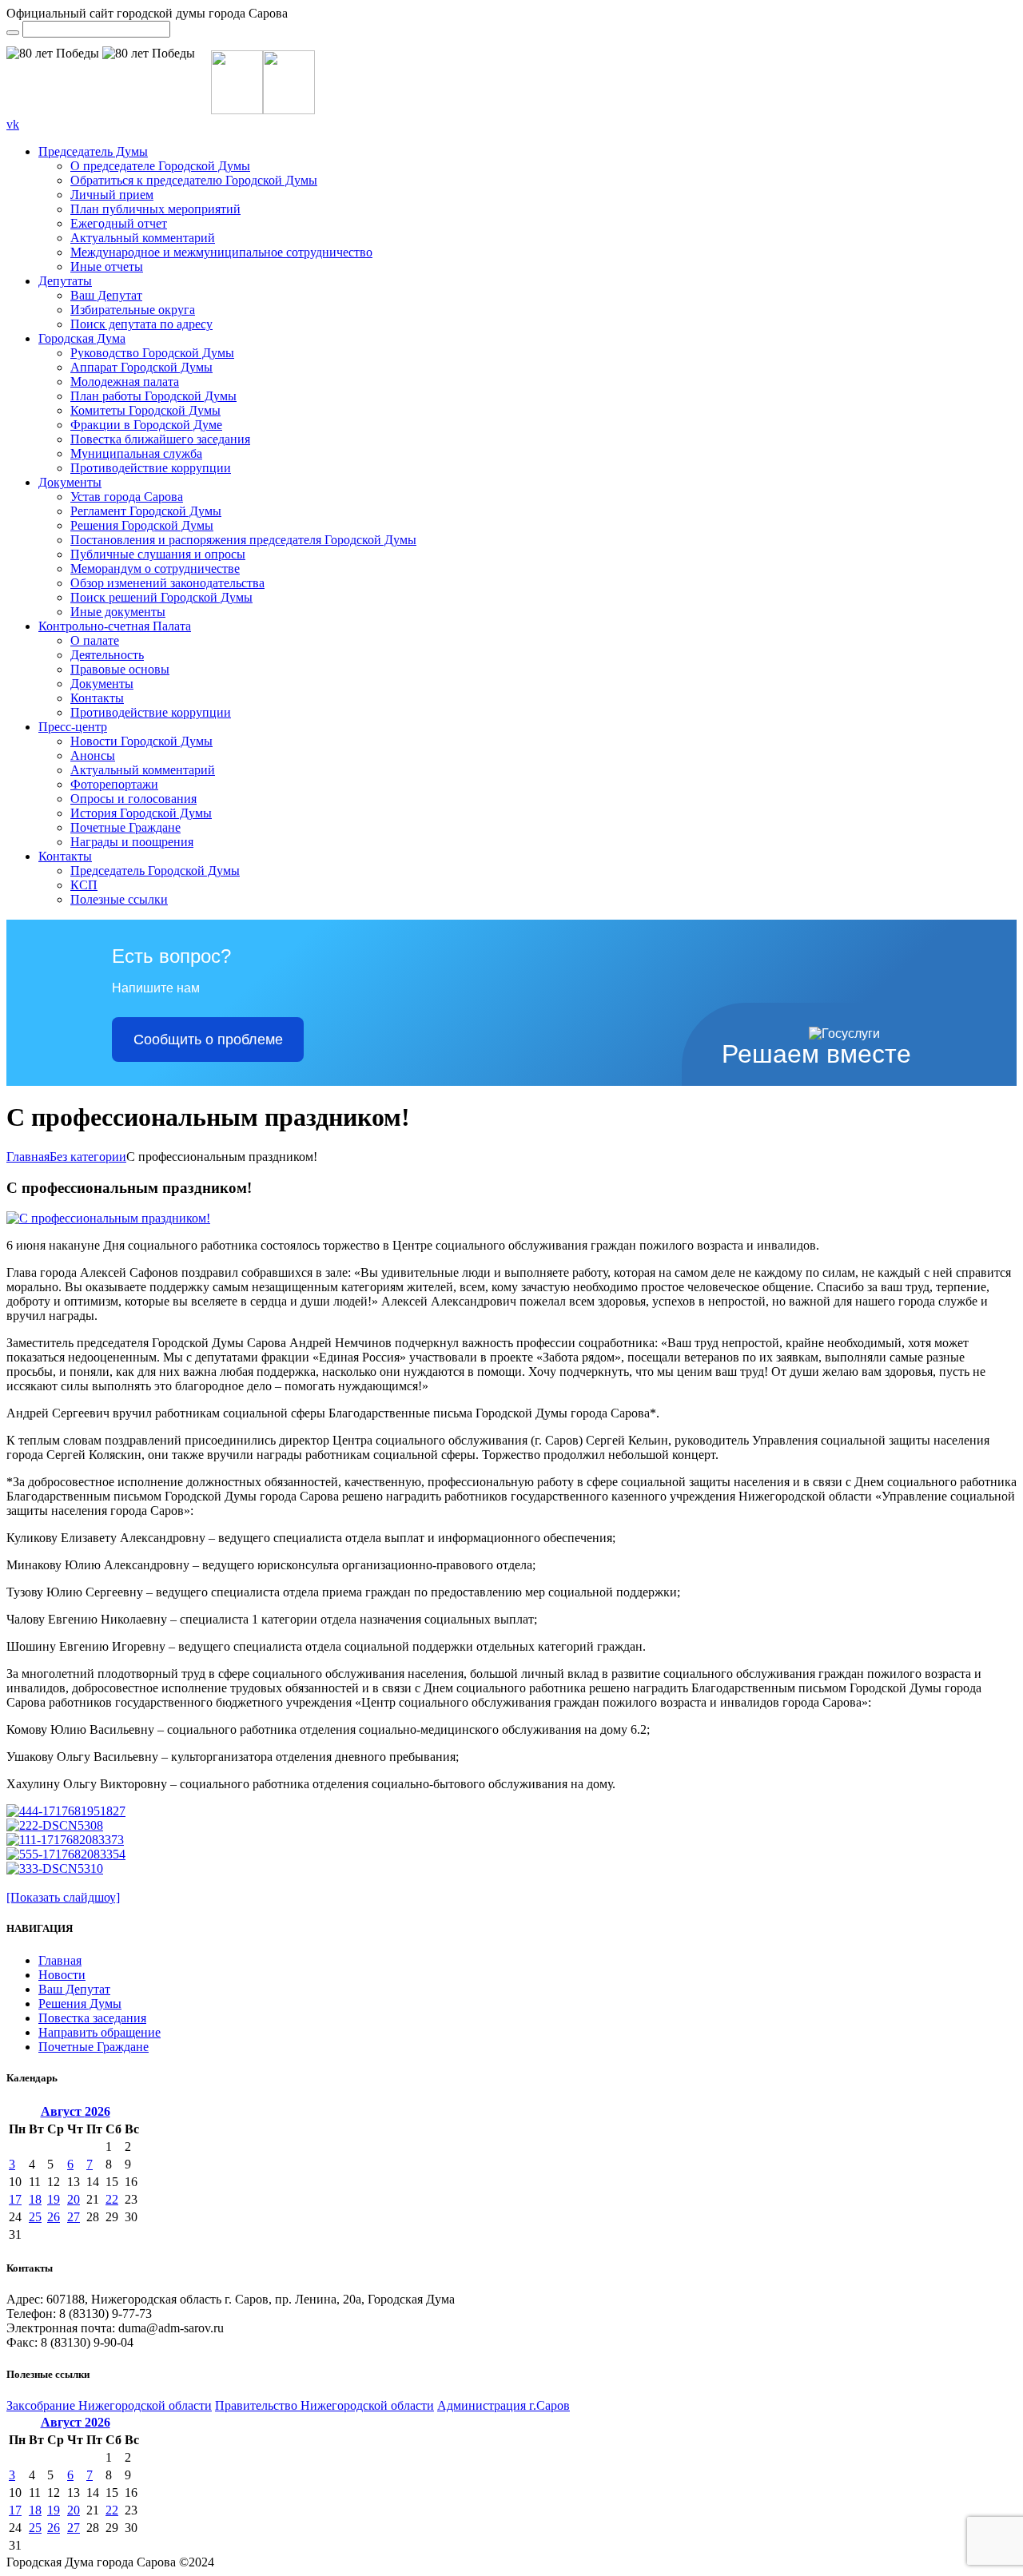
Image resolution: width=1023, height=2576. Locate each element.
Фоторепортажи (114, 784)
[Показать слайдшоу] (63, 1897)
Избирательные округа (133, 310)
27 (74, 2217)
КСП (84, 885)
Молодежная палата (125, 382)
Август (76, 2111)
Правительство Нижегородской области (324, 2405)
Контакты (97, 698)
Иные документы (118, 612)
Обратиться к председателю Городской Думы (194, 180)
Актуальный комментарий (143, 238)
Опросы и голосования (133, 799)
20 (74, 2199)
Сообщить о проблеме (208, 1040)
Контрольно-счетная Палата (115, 626)
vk (13, 124)
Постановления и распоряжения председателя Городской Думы (243, 540)
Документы (70, 482)
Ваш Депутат (106, 295)
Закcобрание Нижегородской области (109, 2405)
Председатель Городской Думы (155, 871)
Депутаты (65, 281)
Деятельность (107, 655)
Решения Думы (80, 2004)
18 (35, 2199)
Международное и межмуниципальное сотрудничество (221, 252)
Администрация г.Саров (504, 2405)
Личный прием (112, 195)
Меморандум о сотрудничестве (155, 568)
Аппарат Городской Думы (141, 367)
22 (112, 2199)
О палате (95, 640)
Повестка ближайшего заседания (160, 439)
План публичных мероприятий (155, 209)
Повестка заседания (92, 2018)
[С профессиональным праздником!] (108, 1218)
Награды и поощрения (132, 842)
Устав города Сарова (127, 497)
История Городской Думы (141, 813)
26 (54, 2217)
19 (54, 2199)
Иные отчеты (107, 266)
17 (15, 2199)
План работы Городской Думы (153, 396)
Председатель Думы (93, 151)
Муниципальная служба (136, 453)
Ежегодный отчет (119, 223)
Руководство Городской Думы (152, 353)
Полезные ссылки (119, 899)
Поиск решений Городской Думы (161, 597)
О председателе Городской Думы (160, 166)
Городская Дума (82, 338)
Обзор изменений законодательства (167, 583)
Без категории (88, 1157)
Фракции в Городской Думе (146, 425)
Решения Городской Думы (142, 525)
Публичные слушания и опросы (158, 554)
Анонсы (93, 755)
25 (35, 2217)
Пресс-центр (73, 727)
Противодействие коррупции (151, 468)
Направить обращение (100, 2032)
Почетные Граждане (125, 827)
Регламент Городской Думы (146, 511)
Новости (62, 1975)
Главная (28, 1157)
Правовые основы (120, 669)
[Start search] (13, 33)
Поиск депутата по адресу (141, 324)
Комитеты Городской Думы (145, 410)
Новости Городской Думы (141, 741)
